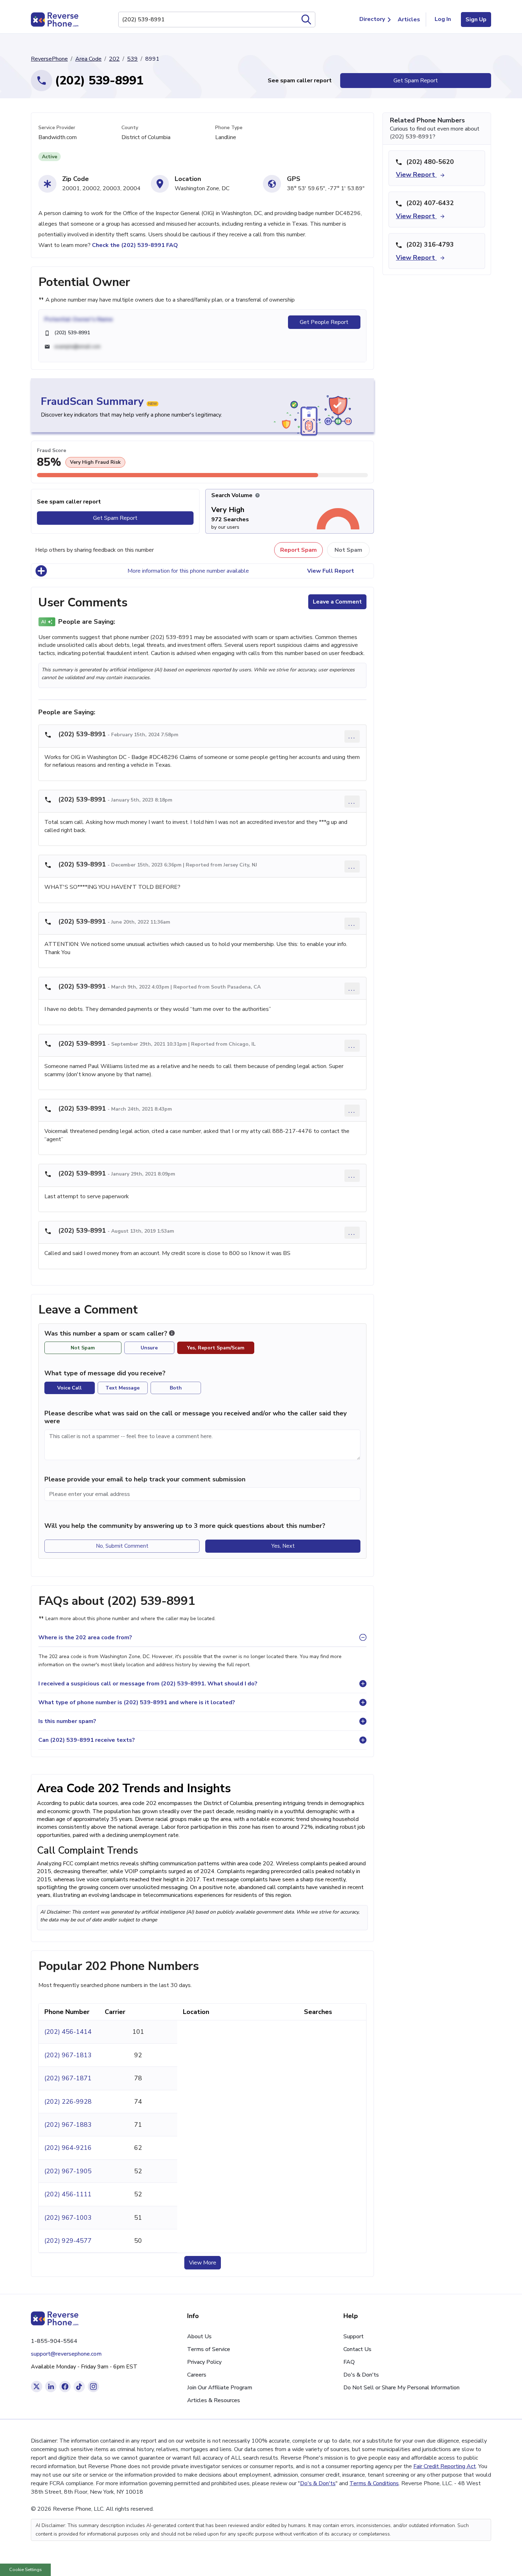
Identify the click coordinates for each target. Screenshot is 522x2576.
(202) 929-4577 (68, 2241)
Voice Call (69, 1388)
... (352, 736)
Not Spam (348, 550)
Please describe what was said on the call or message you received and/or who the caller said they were (195, 1417)
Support (354, 2336)
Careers (197, 2375)
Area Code (88, 59)
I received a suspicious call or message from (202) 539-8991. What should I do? (148, 1684)
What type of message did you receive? (105, 1373)
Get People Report (324, 322)
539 (132, 59)
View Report (416, 175)
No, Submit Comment (122, 1546)
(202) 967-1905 (68, 2171)
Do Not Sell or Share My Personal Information (401, 2388)
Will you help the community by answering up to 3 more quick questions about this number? (185, 1526)
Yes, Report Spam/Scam (216, 1348)
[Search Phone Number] (306, 20)
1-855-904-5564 (54, 2341)
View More (203, 2263)
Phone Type (229, 128)
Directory (372, 19)
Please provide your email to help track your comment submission (145, 1479)
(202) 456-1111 (68, 2194)
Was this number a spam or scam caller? (107, 1334)
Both (176, 1388)
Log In (443, 19)
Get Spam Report (416, 81)
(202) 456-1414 (68, 2032)
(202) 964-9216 (68, 2148)
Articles (409, 20)
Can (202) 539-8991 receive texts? (87, 1740)
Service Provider (57, 128)
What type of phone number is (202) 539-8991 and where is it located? (137, 1702)
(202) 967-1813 (68, 2055)
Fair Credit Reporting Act (445, 2466)
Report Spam (298, 550)
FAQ (349, 2362)
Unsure (149, 1348)
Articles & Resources (214, 2400)
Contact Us (357, 2349)
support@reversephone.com (66, 2354)
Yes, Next (283, 1546)
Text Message (123, 1388)
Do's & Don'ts (361, 2375)
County (130, 128)
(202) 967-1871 (68, 2078)
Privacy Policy (204, 2362)
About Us (199, 2336)
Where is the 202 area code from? (85, 1637)
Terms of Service (209, 2349)
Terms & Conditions (374, 2483)
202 (114, 59)
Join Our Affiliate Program (220, 2388)
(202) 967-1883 (68, 2125)
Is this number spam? (67, 1721)
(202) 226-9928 (68, 2102)
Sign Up (476, 20)
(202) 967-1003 (68, 2218)
